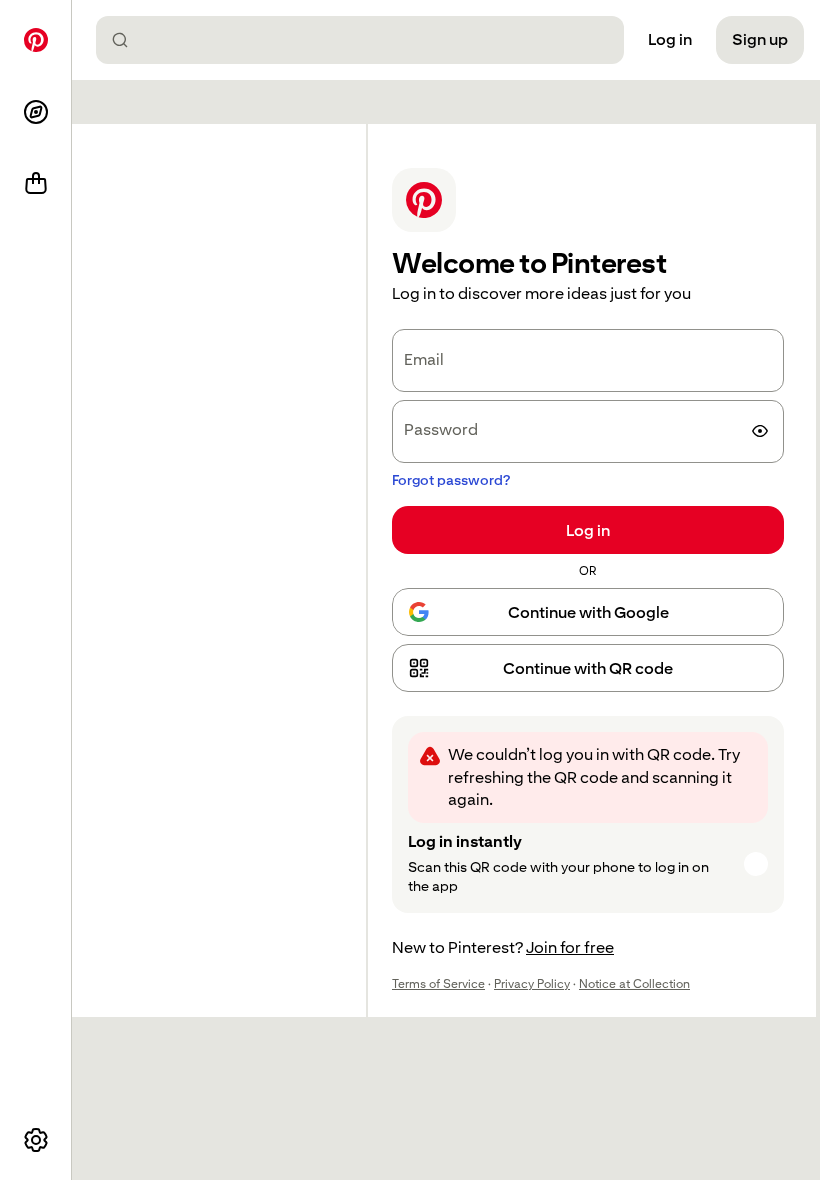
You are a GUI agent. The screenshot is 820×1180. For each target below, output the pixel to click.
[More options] (36, 1140)
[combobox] (368, 40)
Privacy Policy (532, 984)
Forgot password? (451, 480)
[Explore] (36, 112)
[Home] (36, 40)
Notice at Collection (634, 984)
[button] (588, 668)
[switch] (760, 431)
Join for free (570, 947)
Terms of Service (438, 984)
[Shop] (36, 184)
